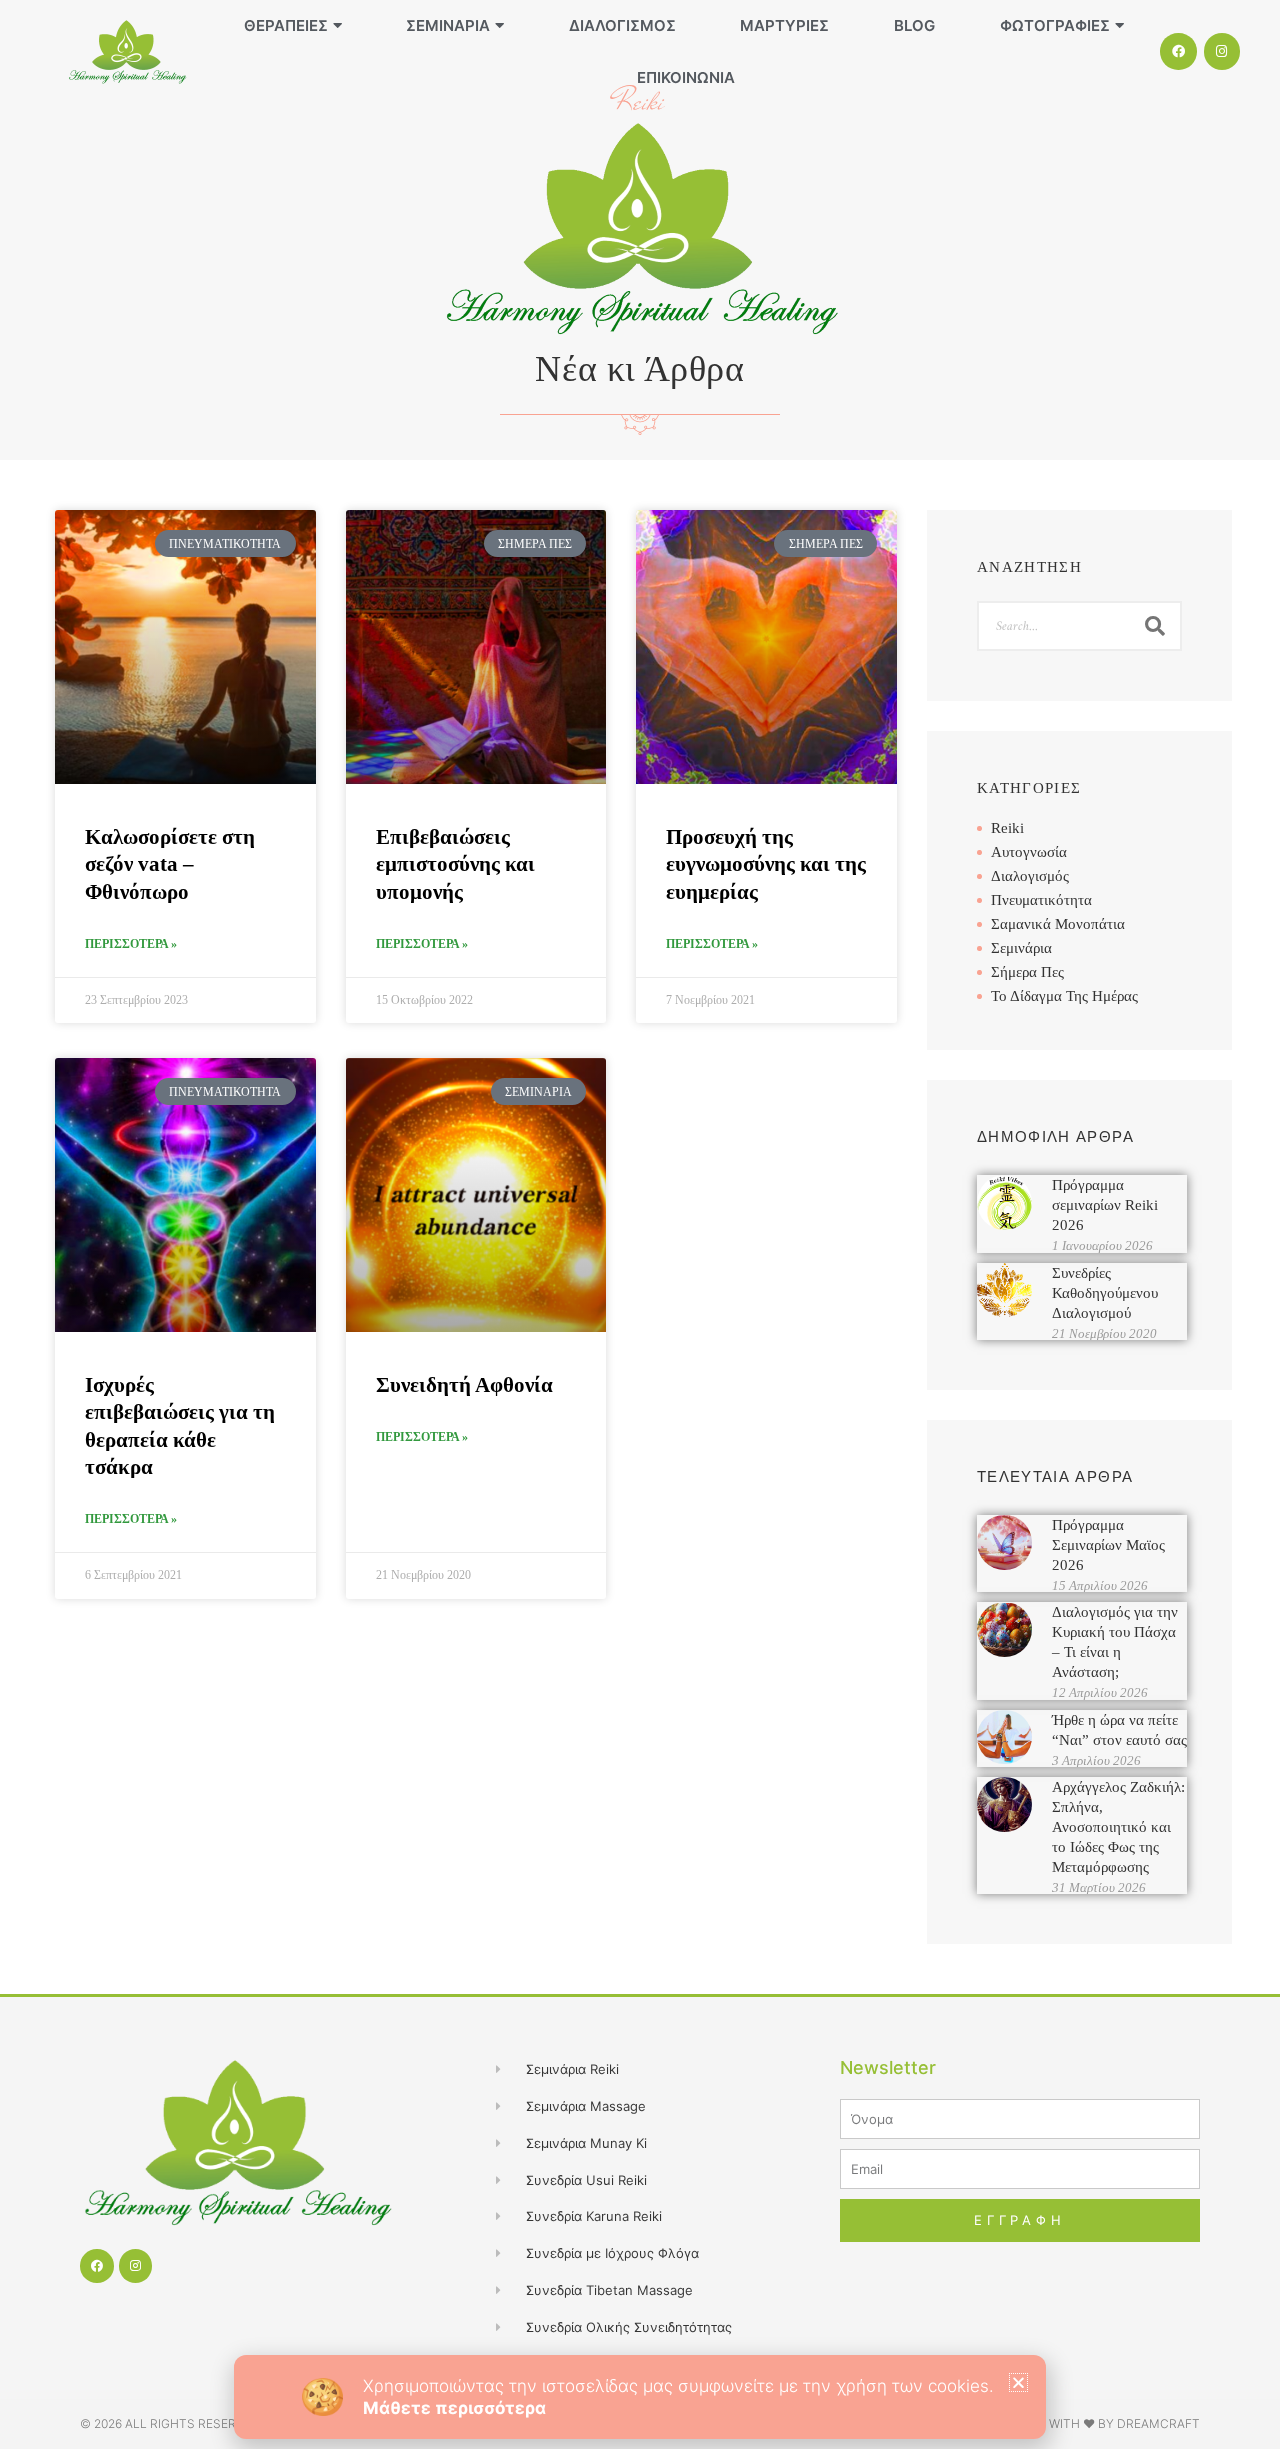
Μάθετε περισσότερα (454, 2408)
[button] (1018, 2382)
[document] (640, 1224)
